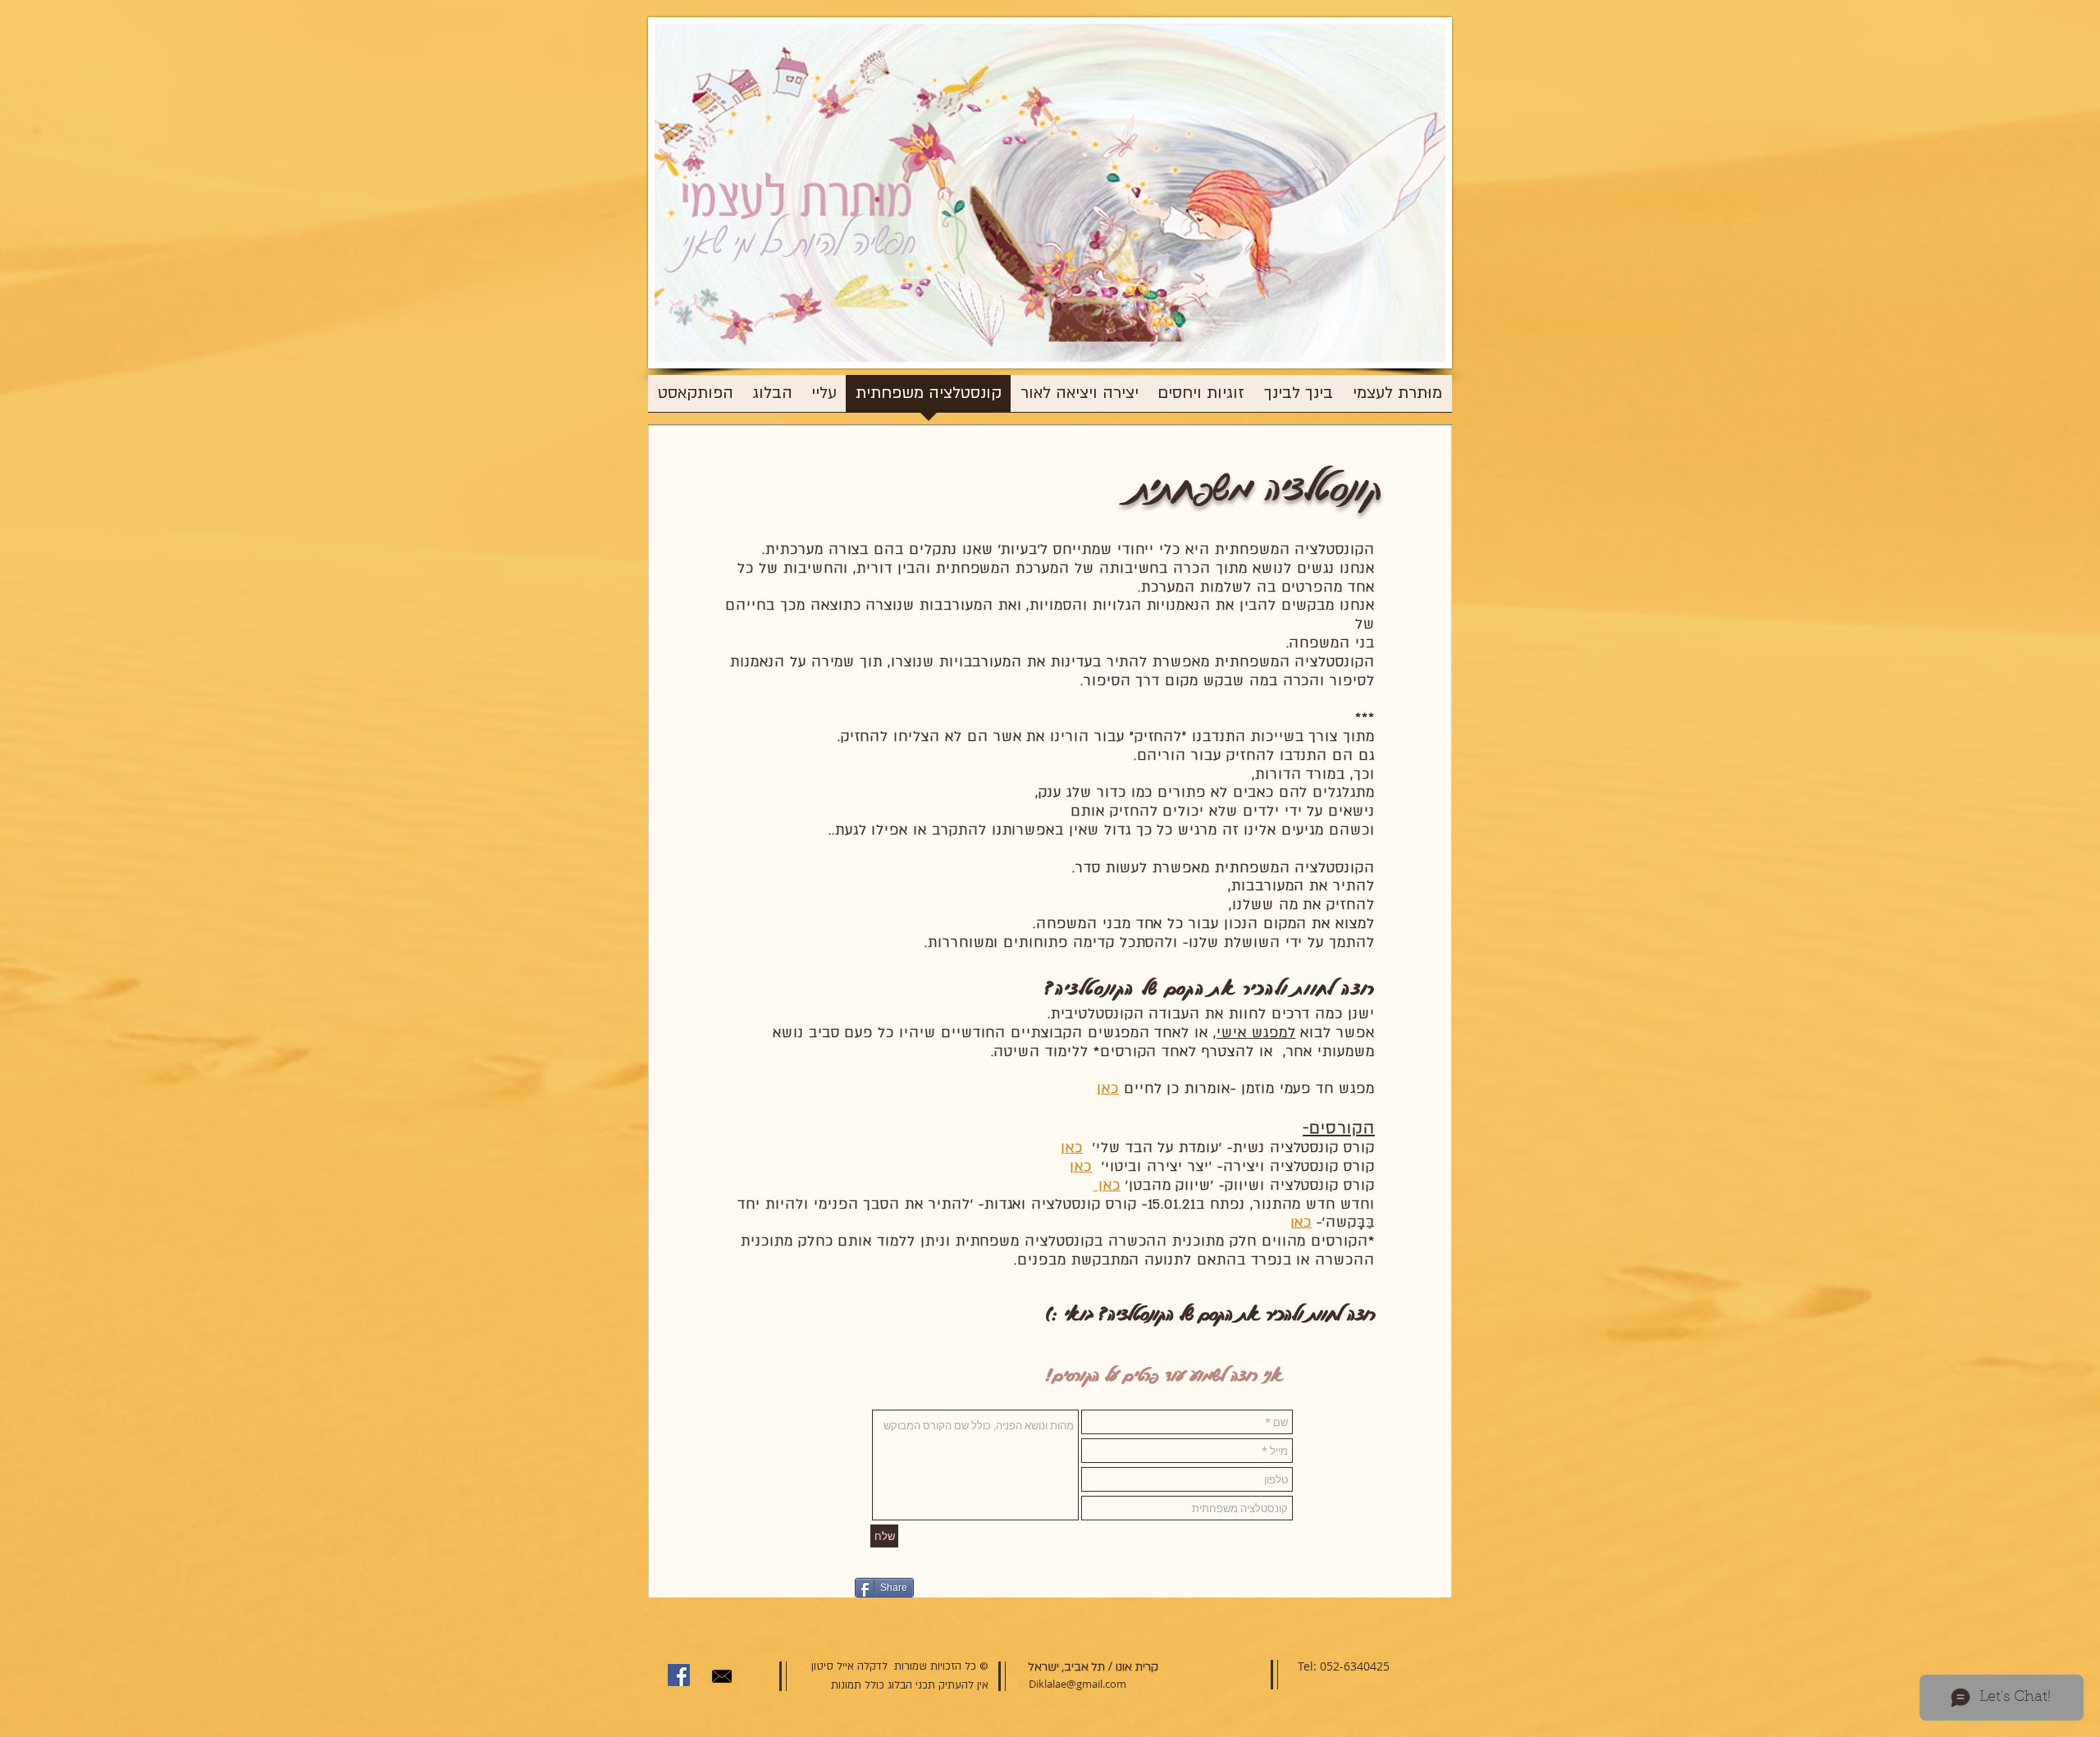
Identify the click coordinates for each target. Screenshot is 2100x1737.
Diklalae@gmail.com (1077, 1684)
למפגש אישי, (1254, 1033)
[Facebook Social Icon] (679, 1675)
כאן (1072, 1147)
